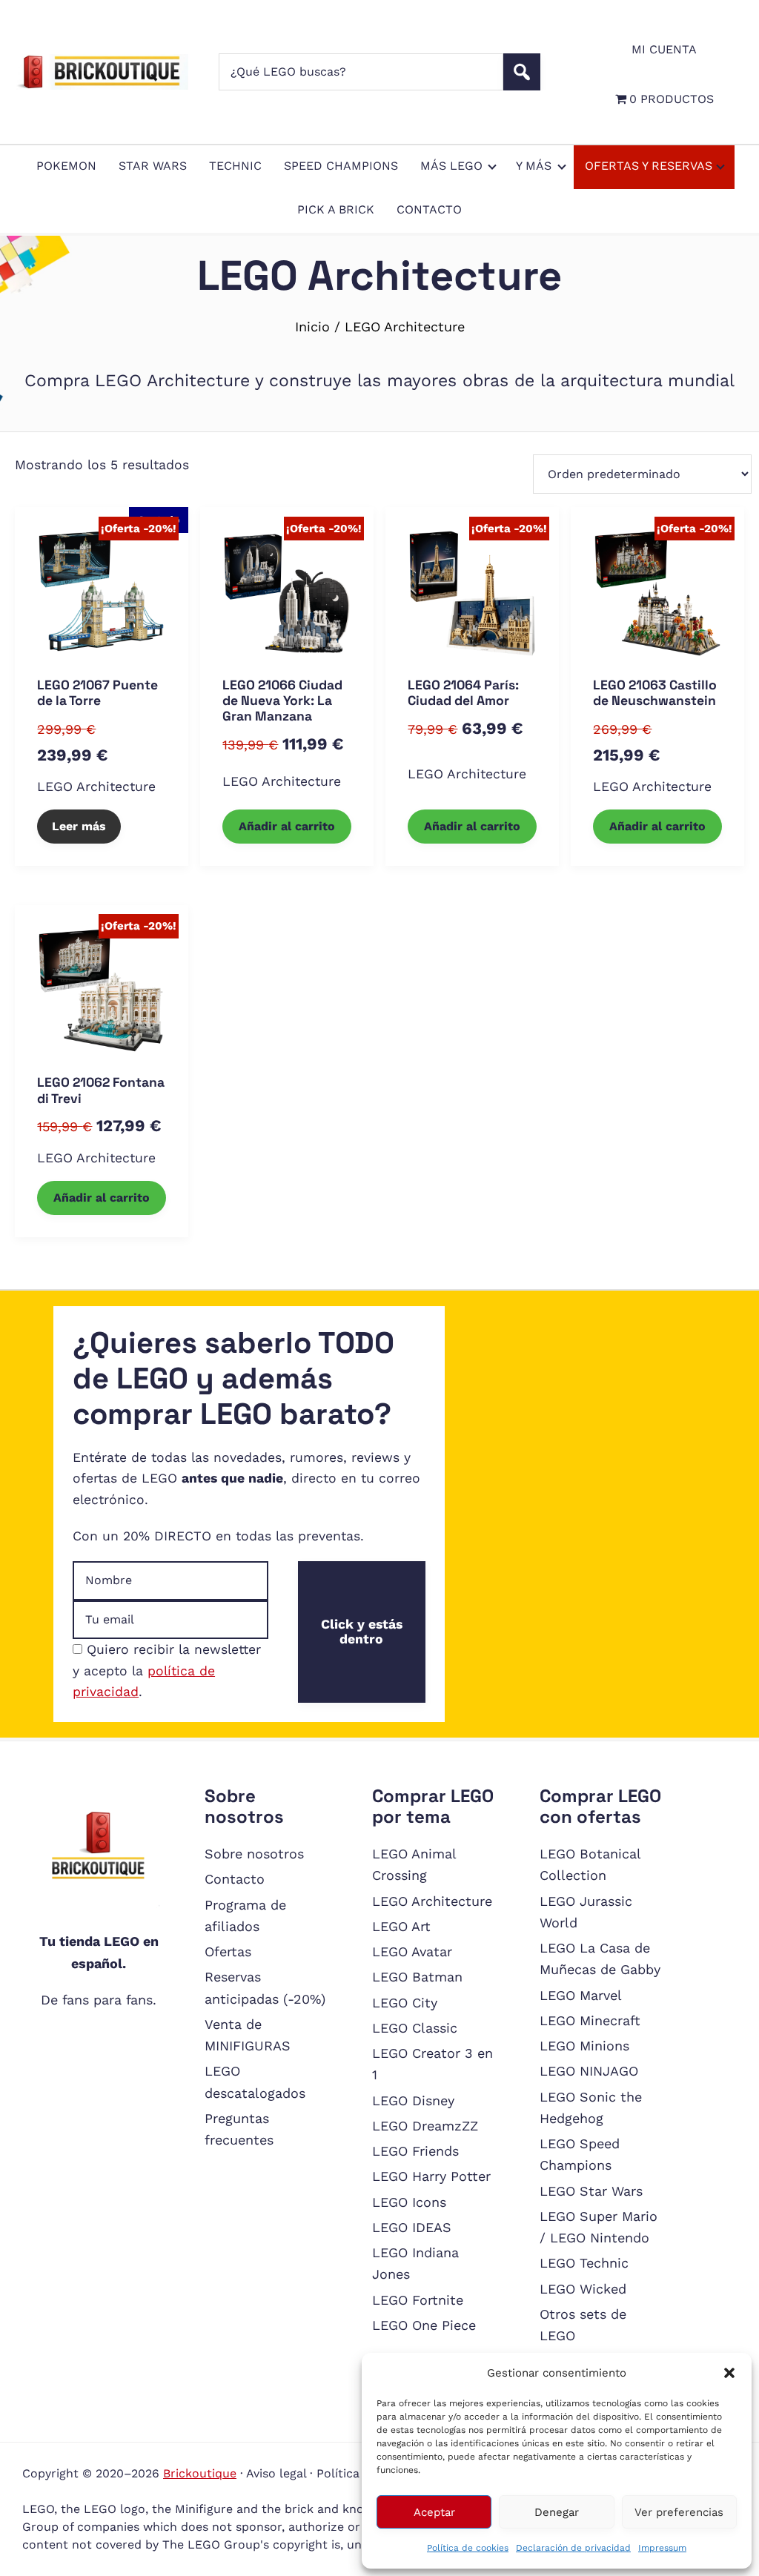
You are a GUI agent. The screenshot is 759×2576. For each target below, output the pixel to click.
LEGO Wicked (583, 2289)
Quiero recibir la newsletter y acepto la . (167, 1671)
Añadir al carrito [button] (287, 826)
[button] (729, 2373)
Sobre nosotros (254, 1854)
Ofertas (228, 1951)
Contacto (235, 1879)
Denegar (557, 2512)
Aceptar (434, 2512)
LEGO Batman (417, 1977)
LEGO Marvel (581, 1995)
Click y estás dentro (362, 1632)
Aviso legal (276, 2473)
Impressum (662, 2548)
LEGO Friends (415, 2151)
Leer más (79, 826)
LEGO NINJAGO (589, 2071)
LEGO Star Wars (591, 2191)
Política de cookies (468, 2548)
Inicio (312, 327)
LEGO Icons (409, 2202)
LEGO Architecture (96, 787)
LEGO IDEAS (412, 2227)
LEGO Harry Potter (431, 2176)
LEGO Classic (415, 2028)
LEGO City (405, 2003)
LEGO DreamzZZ (425, 2126)
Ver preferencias (679, 2512)
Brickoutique (200, 2473)
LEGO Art (401, 1926)
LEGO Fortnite (418, 2300)
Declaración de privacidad (573, 2548)
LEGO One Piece (424, 2325)
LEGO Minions (584, 2046)
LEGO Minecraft (590, 2020)
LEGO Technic (584, 2263)
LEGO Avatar (412, 1951)
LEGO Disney (413, 2100)
